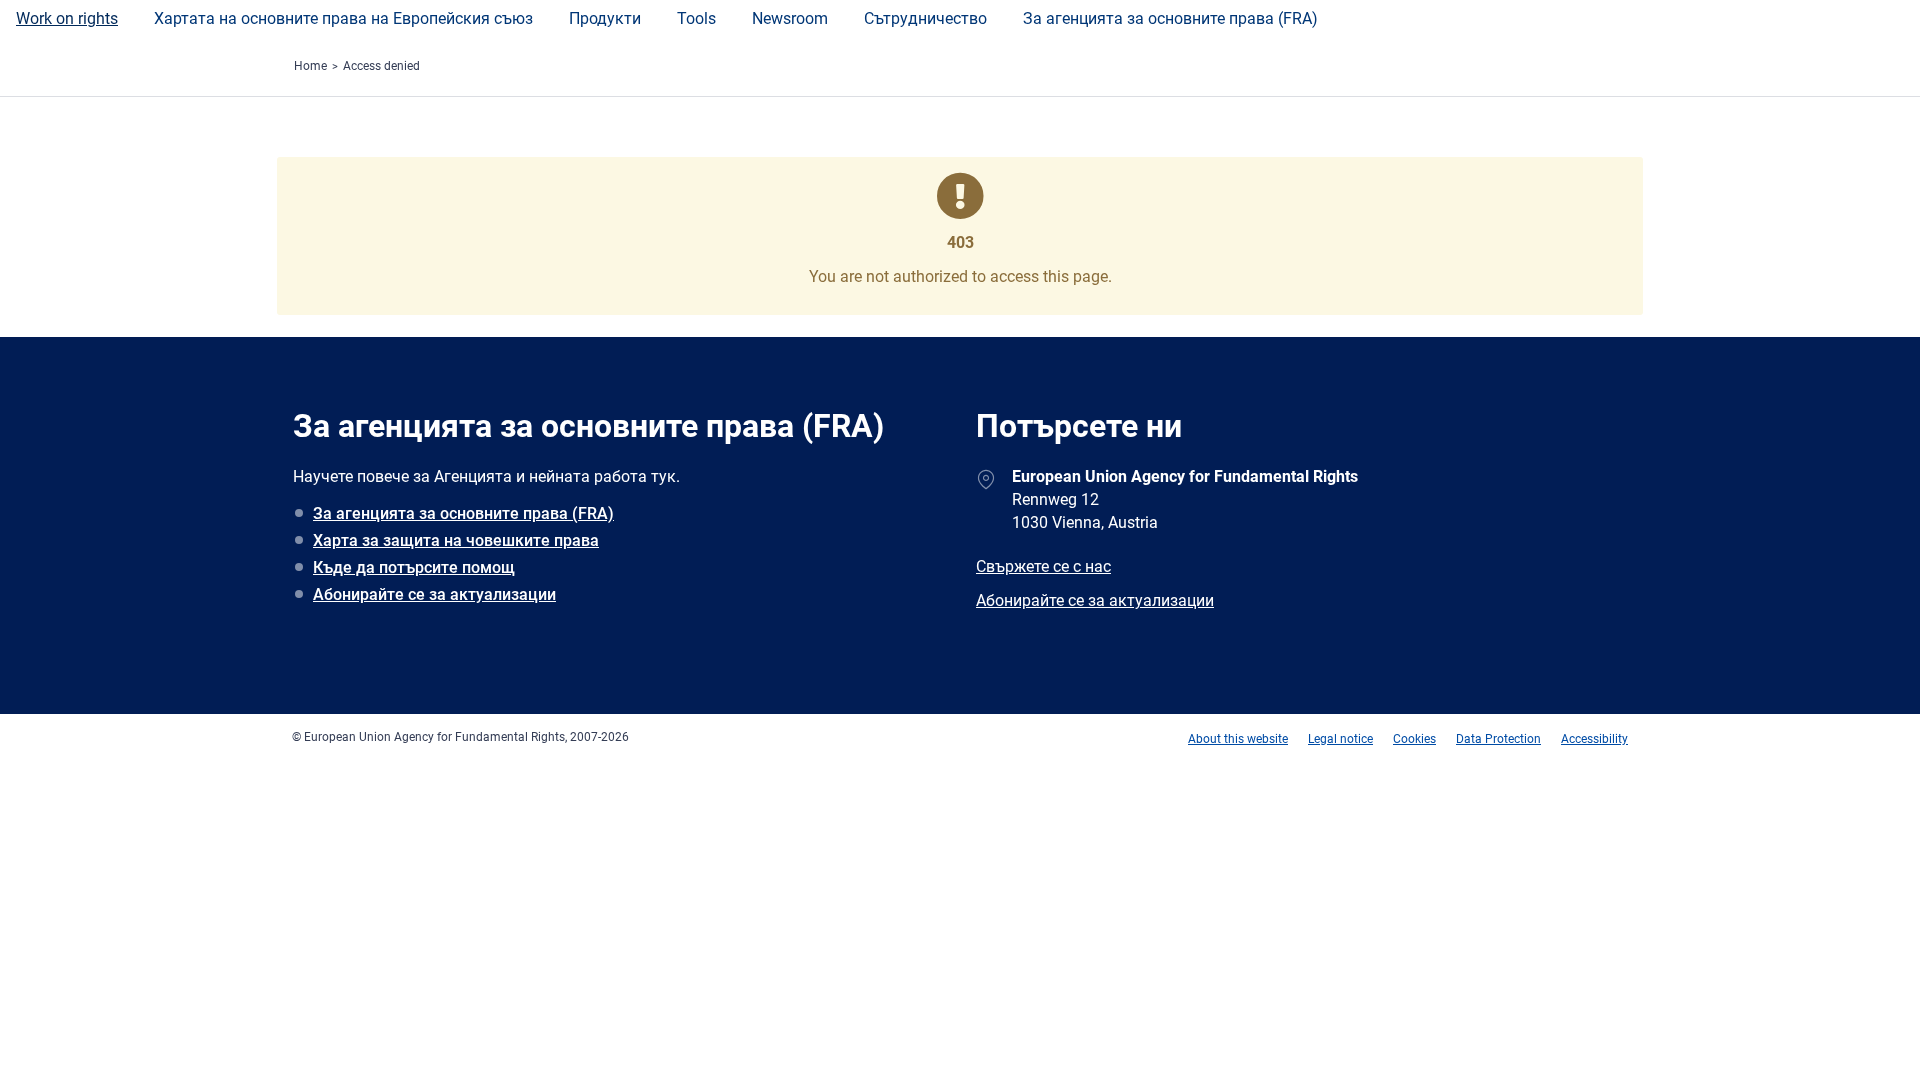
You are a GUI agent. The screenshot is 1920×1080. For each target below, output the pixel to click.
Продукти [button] (605, 18)
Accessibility (1594, 739)
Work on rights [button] (67, 18)
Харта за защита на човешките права (456, 540)
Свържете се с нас (1043, 566)
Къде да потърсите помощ (414, 567)
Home (310, 66)
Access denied (381, 66)
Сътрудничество (925, 18)
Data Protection (1498, 739)
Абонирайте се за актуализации (434, 594)
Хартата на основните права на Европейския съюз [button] (343, 18)
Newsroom (790, 18)
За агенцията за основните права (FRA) (1170, 18)
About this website (1238, 739)
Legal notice (1340, 739)
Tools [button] (696, 18)
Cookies (1414, 739)
